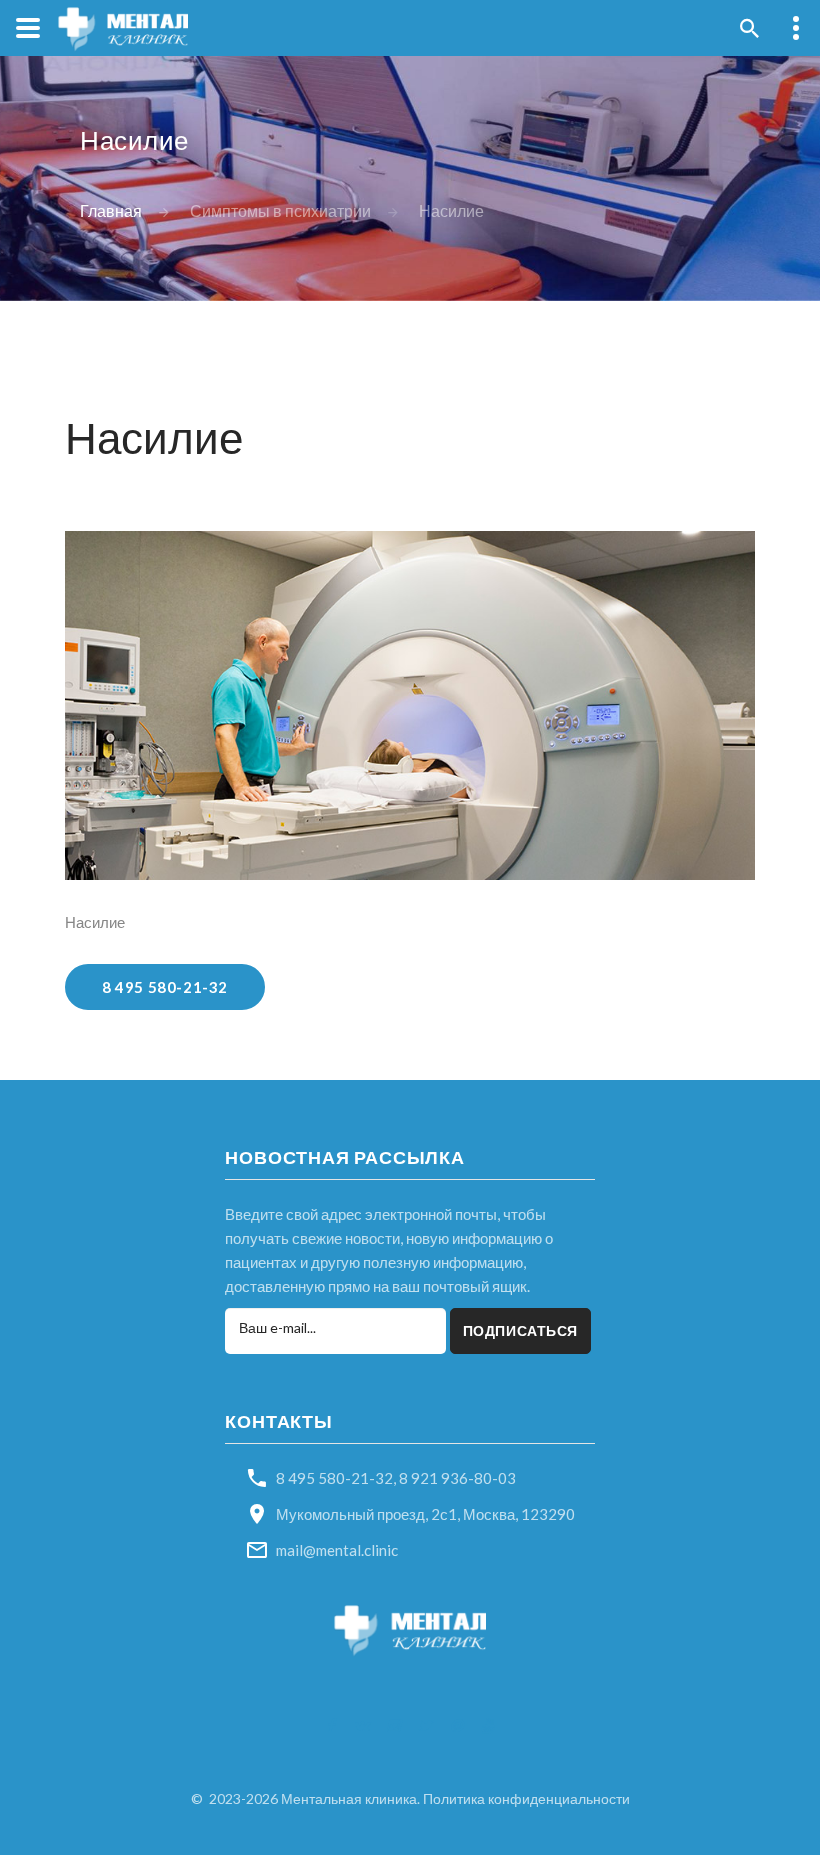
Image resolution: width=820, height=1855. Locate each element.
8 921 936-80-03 (457, 1478)
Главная (111, 211)
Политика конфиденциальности (526, 1798)
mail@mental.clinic (337, 1550)
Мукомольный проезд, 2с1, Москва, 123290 (425, 1514)
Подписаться (520, 1330)
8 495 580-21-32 (165, 987)
